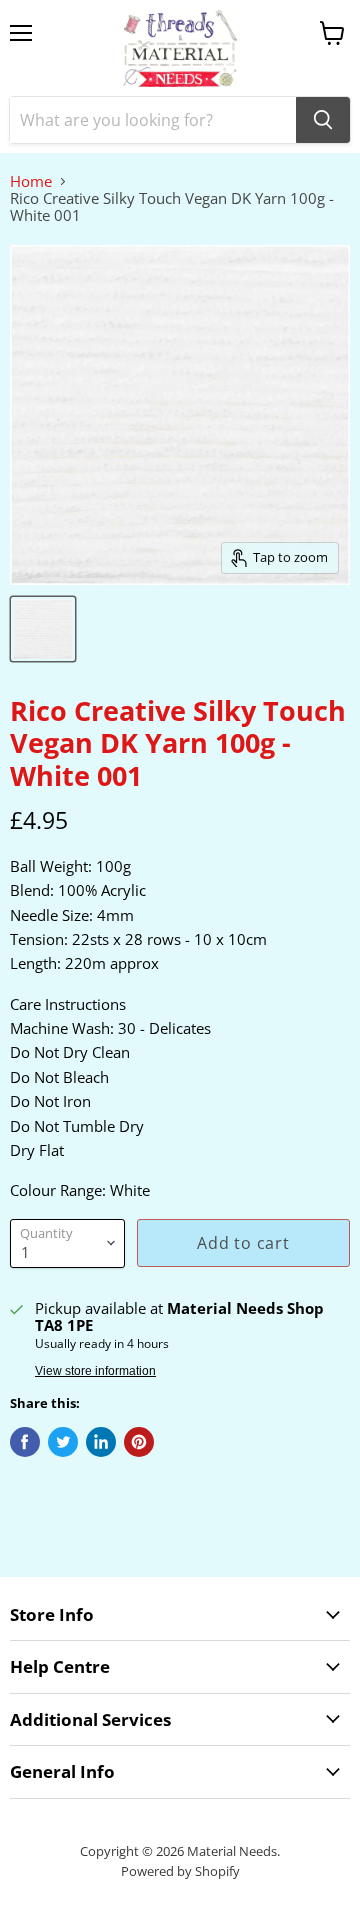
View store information (95, 1371)
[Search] (323, 120)
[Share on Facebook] (25, 1442)
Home (31, 181)
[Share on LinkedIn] (101, 1442)
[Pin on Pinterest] (139, 1442)
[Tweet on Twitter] (63, 1442)
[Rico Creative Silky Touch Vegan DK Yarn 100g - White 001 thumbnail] (43, 629)
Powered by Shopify (180, 1871)
